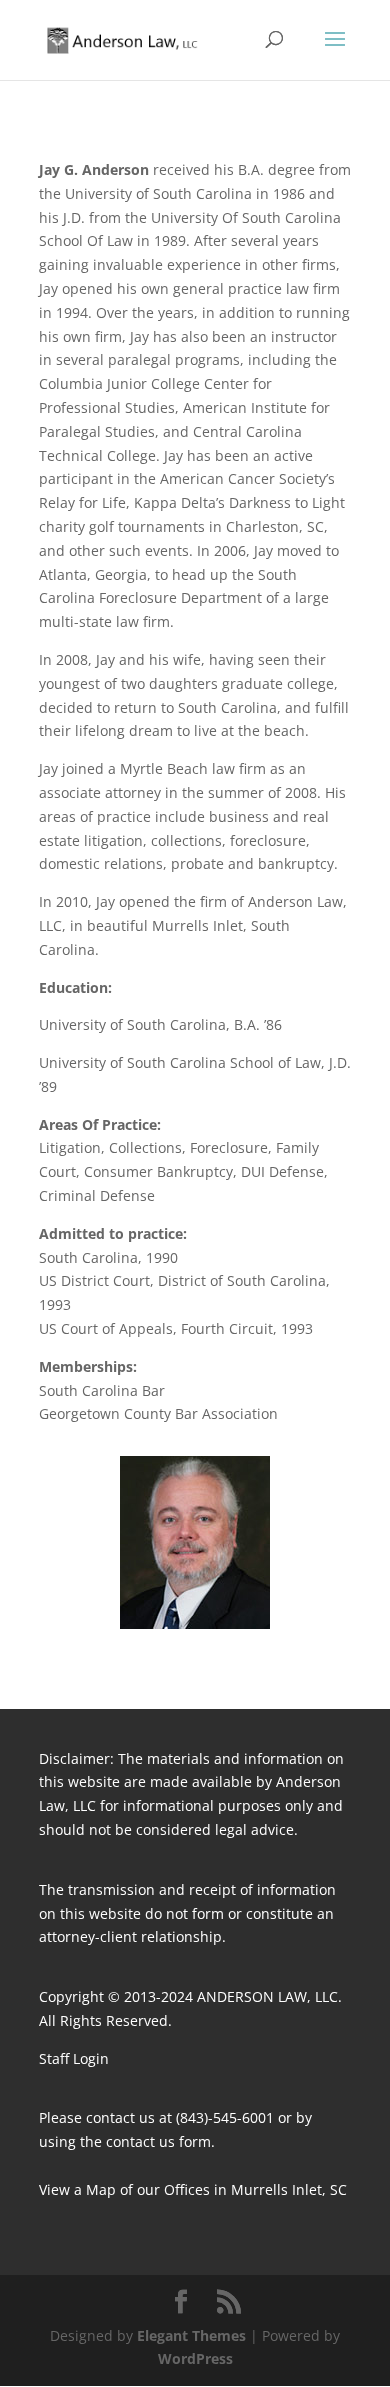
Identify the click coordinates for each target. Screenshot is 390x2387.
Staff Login (74, 2058)
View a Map (77, 2189)
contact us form (158, 2141)
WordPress (195, 2358)
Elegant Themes (191, 2335)
